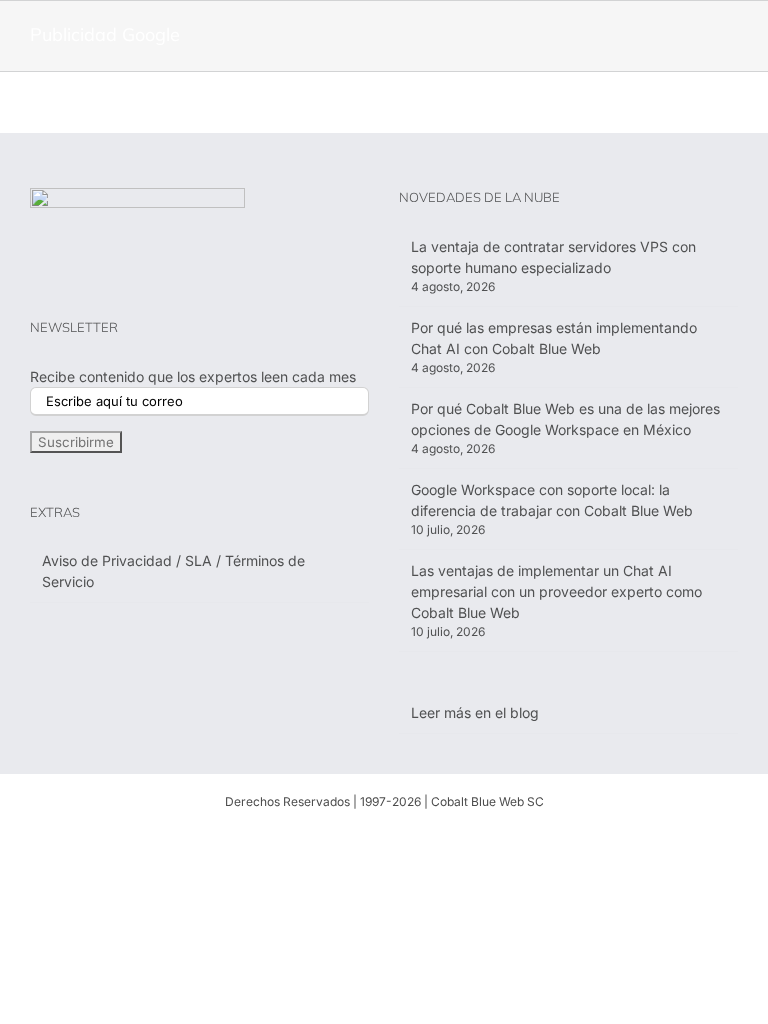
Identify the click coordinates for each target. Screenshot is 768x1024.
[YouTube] (416, 837)
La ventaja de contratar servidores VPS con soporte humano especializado (553, 257)
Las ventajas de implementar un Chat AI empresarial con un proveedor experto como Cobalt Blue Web (556, 591)
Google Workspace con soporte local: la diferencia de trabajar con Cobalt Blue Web (552, 500)
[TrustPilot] (448, 837)
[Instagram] (384, 837)
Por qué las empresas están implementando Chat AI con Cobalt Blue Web (554, 338)
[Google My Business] (480, 837)
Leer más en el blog (475, 712)
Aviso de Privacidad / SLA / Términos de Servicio (173, 571)
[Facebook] (352, 837)
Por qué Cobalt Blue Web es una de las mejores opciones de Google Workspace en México (565, 419)
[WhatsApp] (320, 837)
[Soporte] (288, 837)
